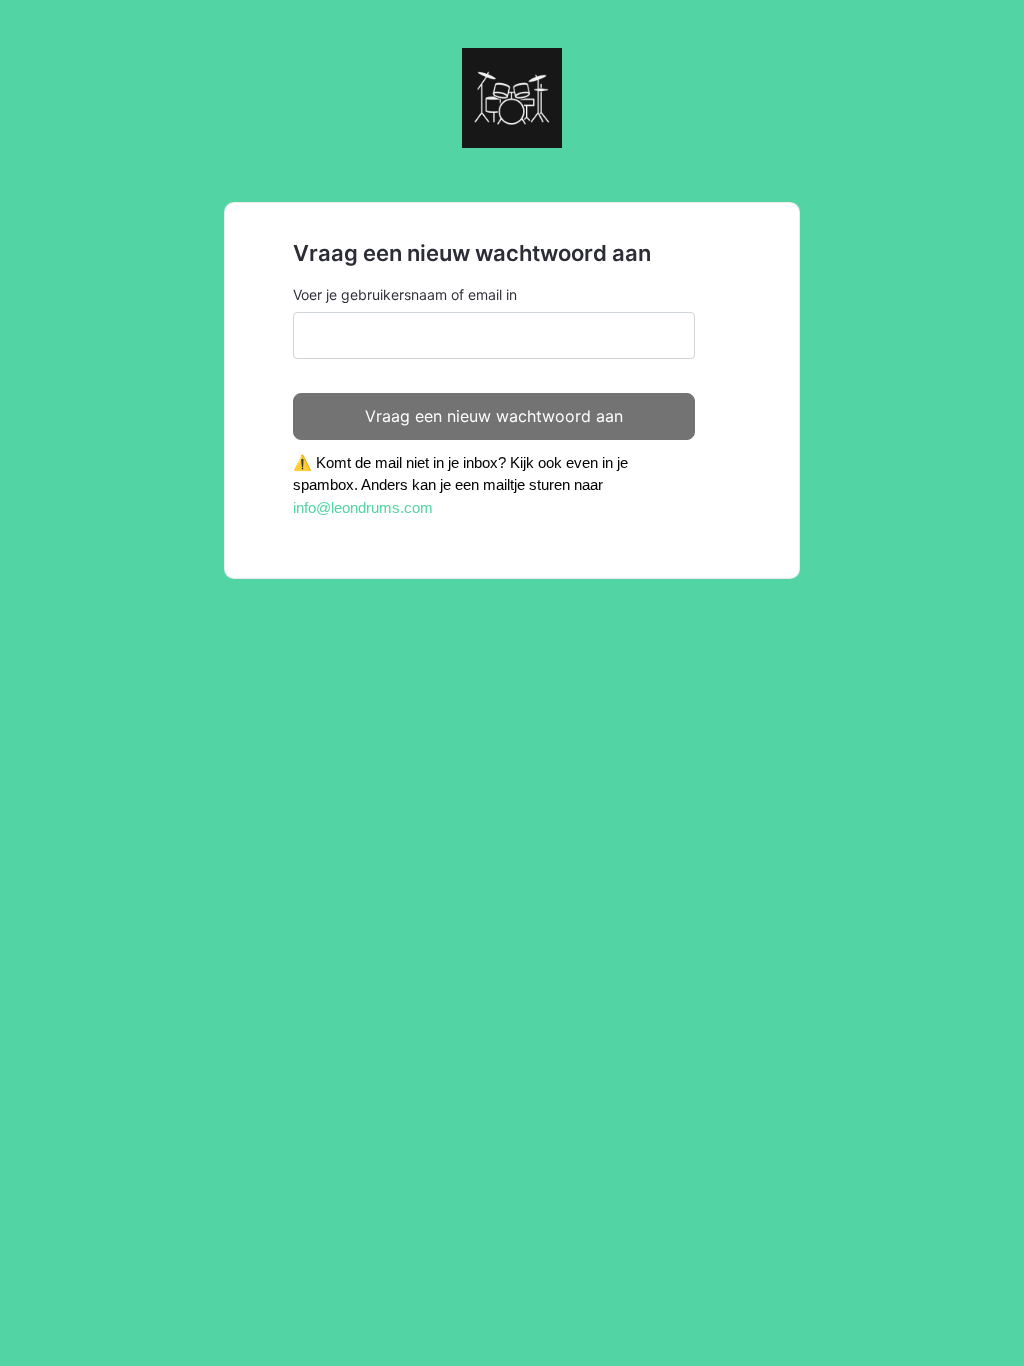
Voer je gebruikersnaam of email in (405, 294)
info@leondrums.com (363, 507)
